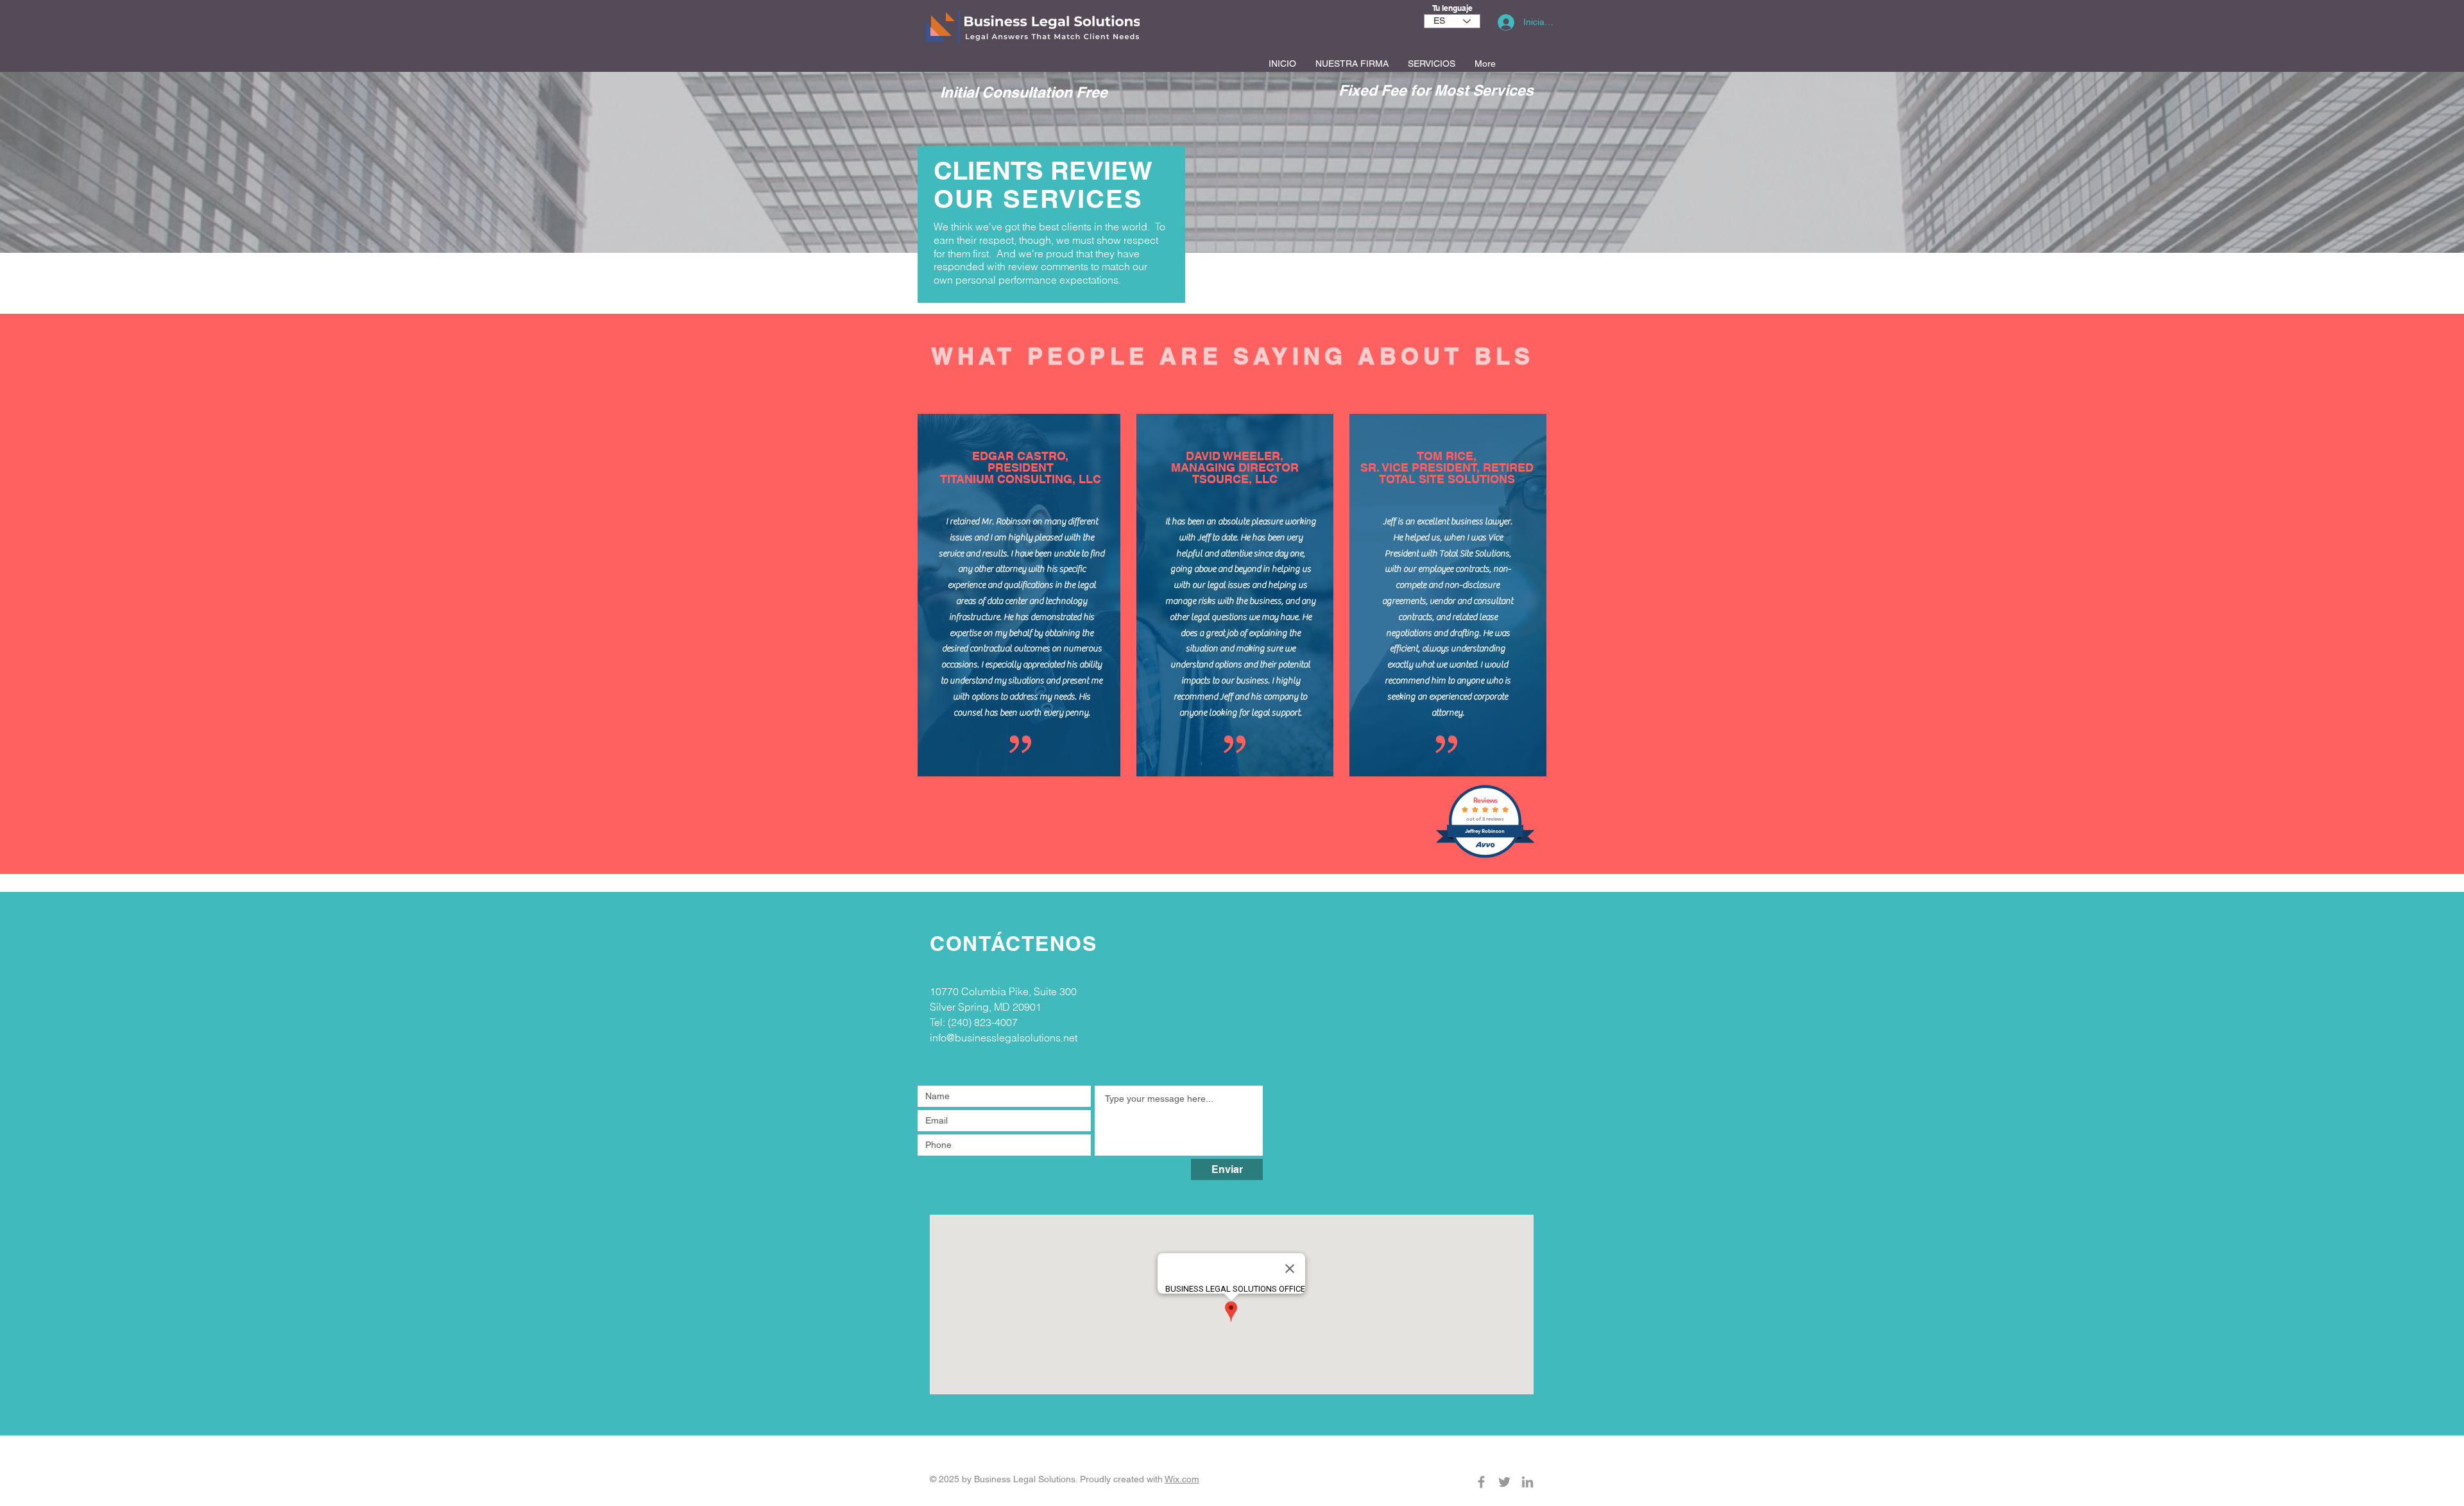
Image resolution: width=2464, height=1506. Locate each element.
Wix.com (1182, 1479)
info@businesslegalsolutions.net (1004, 1038)
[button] (1432, 64)
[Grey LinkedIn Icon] (1527, 1482)
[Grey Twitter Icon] (1504, 1482)
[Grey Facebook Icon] (1481, 1482)
